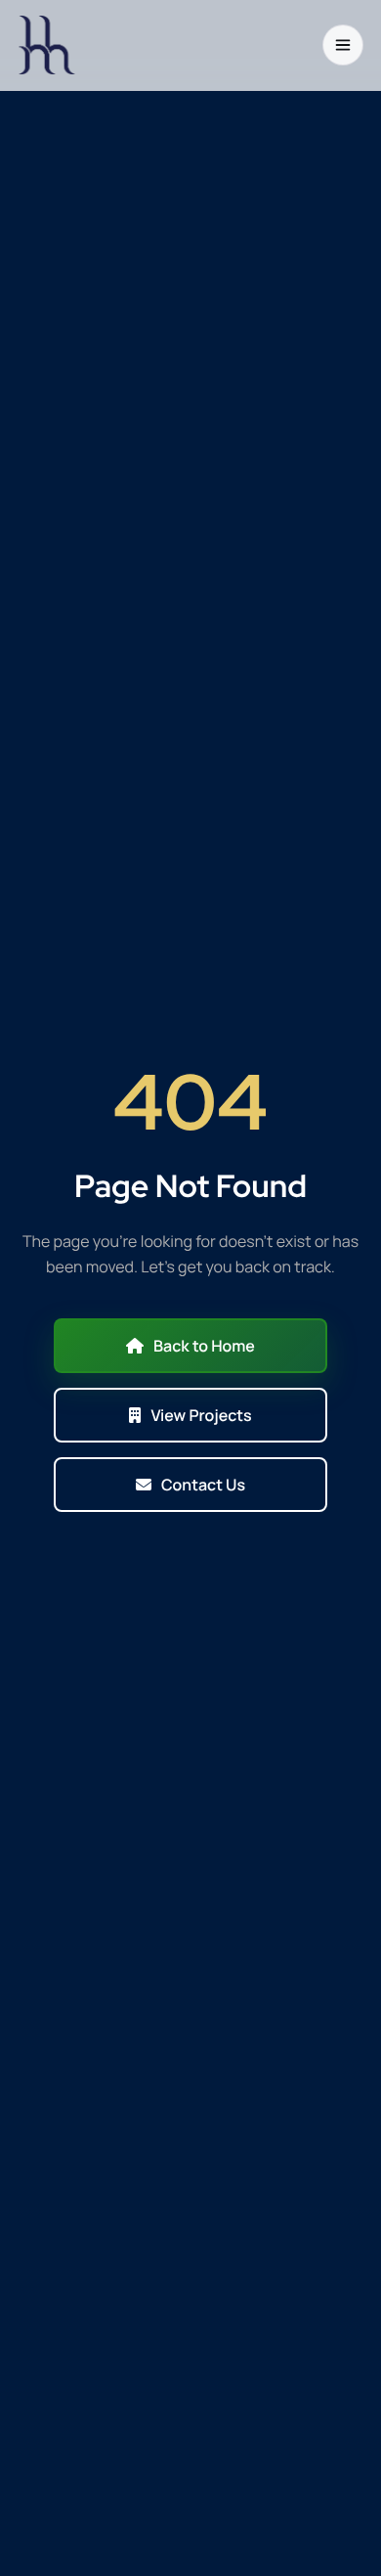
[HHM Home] (47, 45)
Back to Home (204, 1346)
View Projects (201, 1415)
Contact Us (203, 1485)
